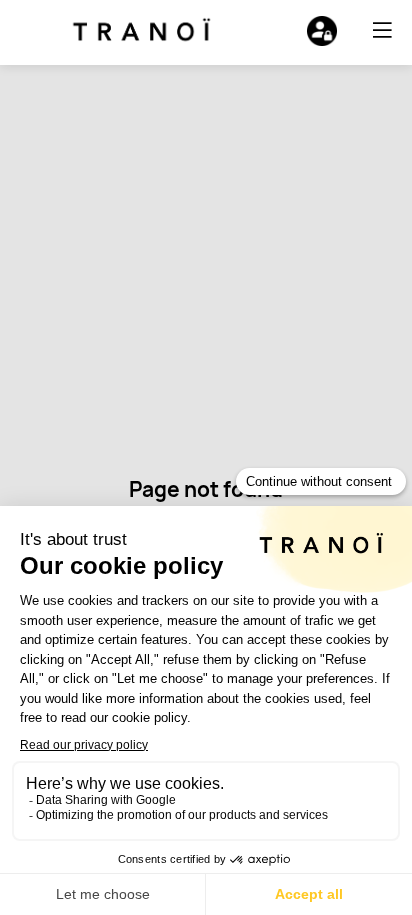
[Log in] (322, 31)
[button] (382, 30)
